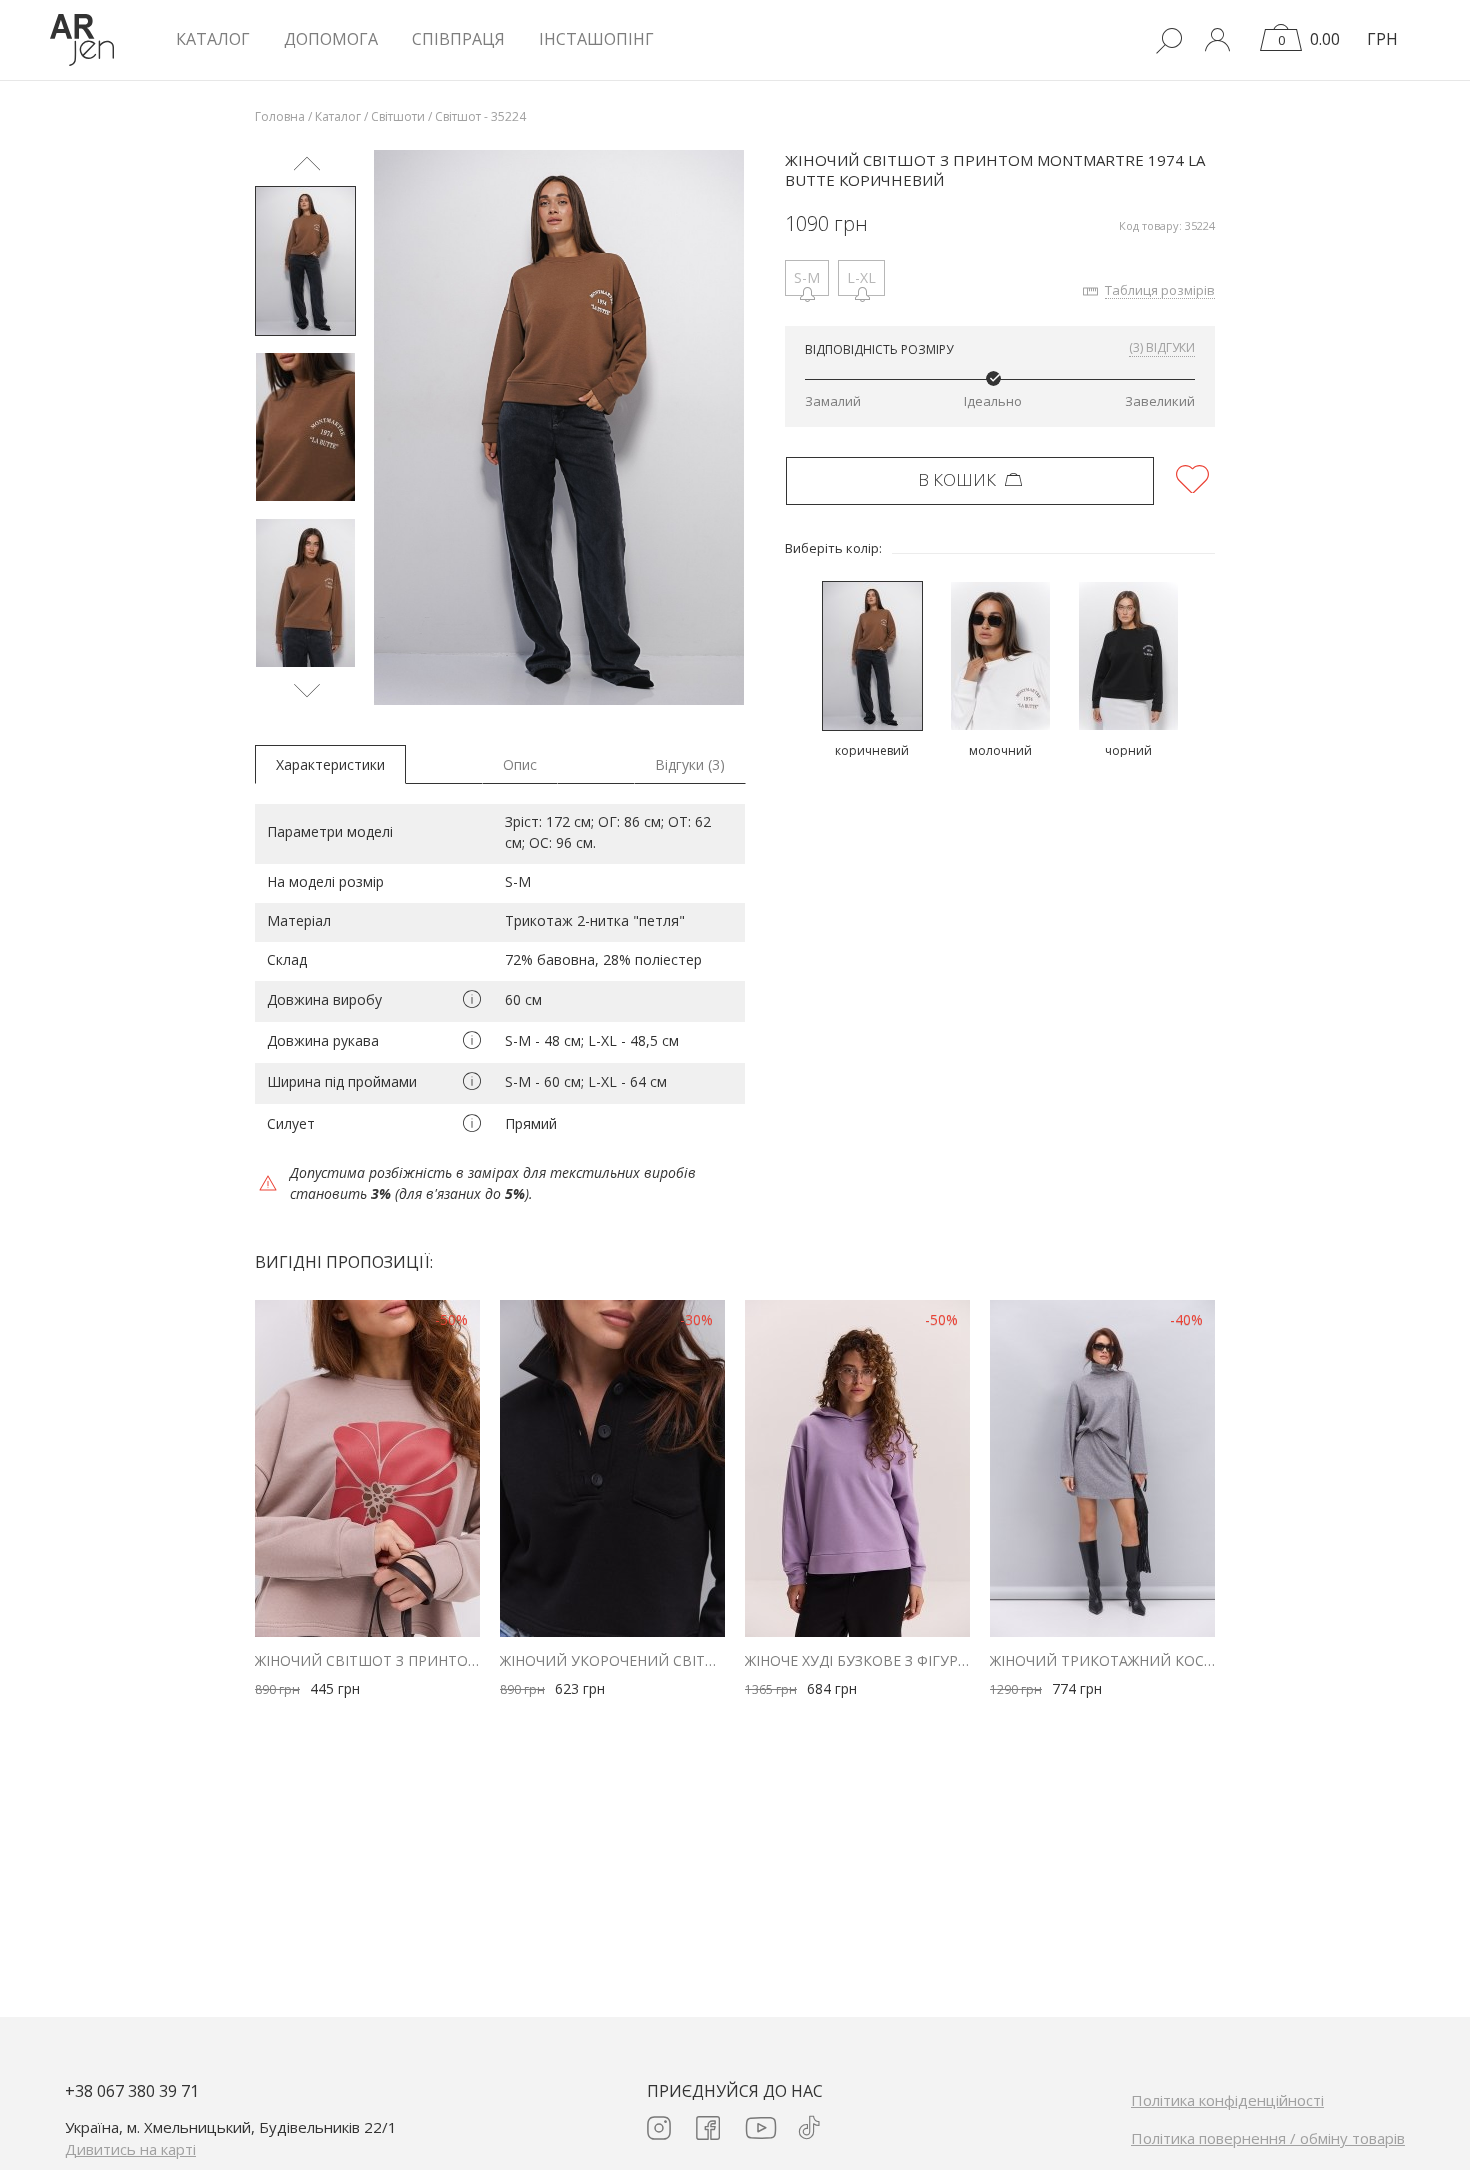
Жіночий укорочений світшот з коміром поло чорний (612, 1660)
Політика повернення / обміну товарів (1268, 2138)
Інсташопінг (596, 39)
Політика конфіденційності (1227, 2100)
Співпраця (458, 39)
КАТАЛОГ (213, 39)
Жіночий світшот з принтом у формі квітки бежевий (367, 1660)
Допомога (331, 39)
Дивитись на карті (130, 2149)
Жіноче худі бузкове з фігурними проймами (857, 1660)
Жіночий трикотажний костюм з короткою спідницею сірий (1102, 1660)
